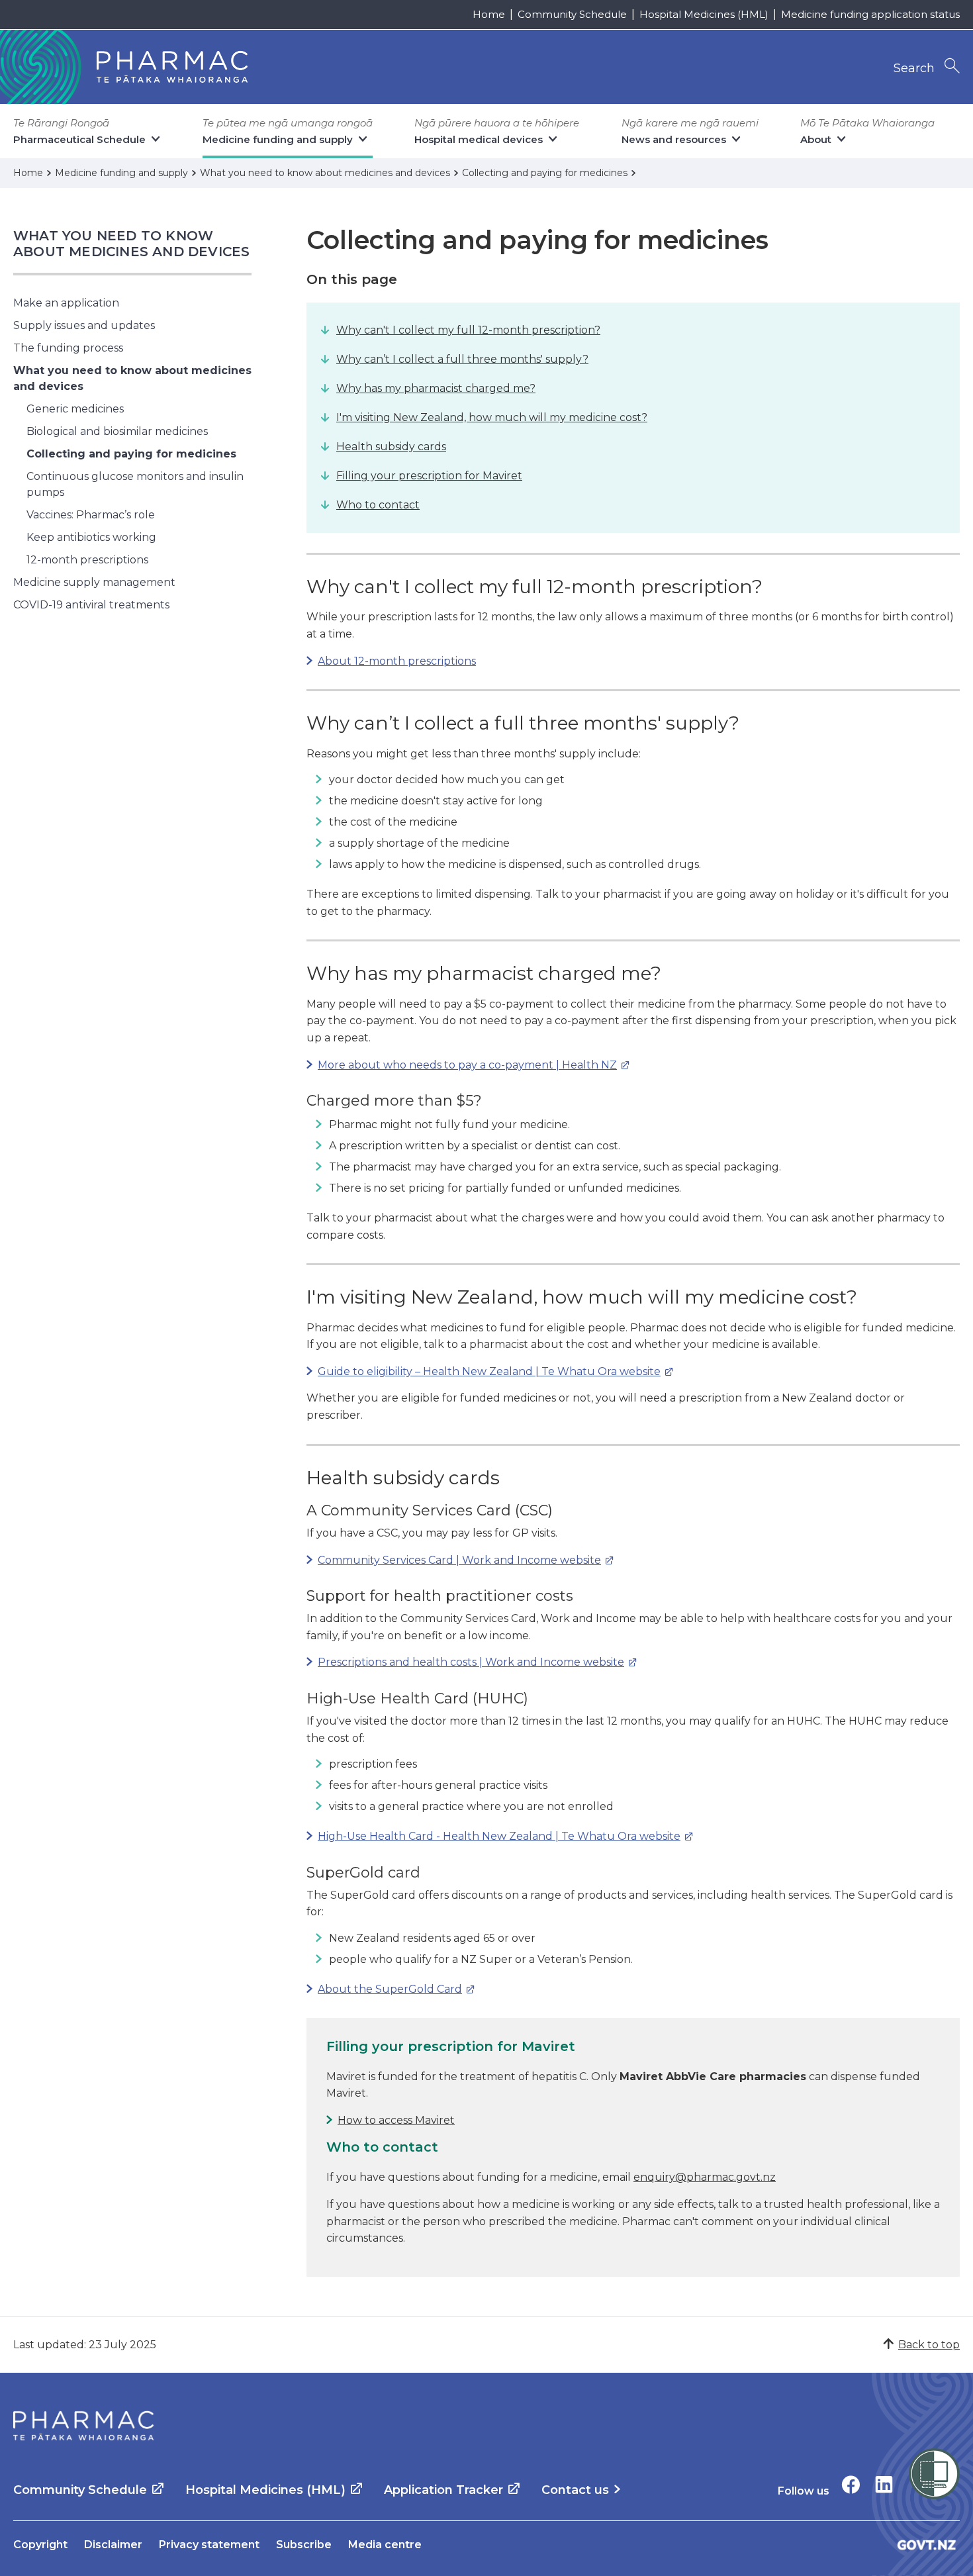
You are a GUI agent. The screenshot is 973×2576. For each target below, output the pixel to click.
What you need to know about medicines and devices (131, 244)
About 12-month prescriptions (397, 661)
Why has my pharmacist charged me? (436, 388)
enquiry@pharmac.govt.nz (705, 2177)
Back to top (929, 2345)
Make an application (66, 303)
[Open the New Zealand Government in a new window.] (927, 2545)
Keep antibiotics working (91, 537)
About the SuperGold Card (384, 1989)
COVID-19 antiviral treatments (91, 605)
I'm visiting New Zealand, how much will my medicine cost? (492, 417)
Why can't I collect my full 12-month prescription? (468, 330)
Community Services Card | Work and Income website (454, 1560)
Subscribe (304, 2545)
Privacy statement (209, 2545)
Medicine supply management (94, 582)
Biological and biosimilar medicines (117, 431)
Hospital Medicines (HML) (704, 14)
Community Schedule (572, 14)
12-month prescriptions (87, 560)
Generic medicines (75, 409)
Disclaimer (113, 2545)
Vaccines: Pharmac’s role (91, 515)
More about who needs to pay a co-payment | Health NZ (462, 1065)
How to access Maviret (396, 2120)
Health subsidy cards (391, 447)
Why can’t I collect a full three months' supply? (462, 359)
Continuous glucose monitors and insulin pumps (135, 484)
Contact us (575, 2490)
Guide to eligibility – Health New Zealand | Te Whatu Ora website (484, 1371)
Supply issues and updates (84, 325)
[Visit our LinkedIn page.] (884, 2484)
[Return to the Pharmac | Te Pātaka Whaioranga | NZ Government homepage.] (83, 2426)
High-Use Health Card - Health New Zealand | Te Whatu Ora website (493, 1836)
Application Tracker (443, 2490)
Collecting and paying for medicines (131, 454)
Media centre (385, 2545)
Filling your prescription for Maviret (429, 476)
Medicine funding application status (870, 14)
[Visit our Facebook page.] (851, 2484)
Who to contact (378, 505)
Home (489, 14)
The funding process (68, 348)
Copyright (40, 2545)
